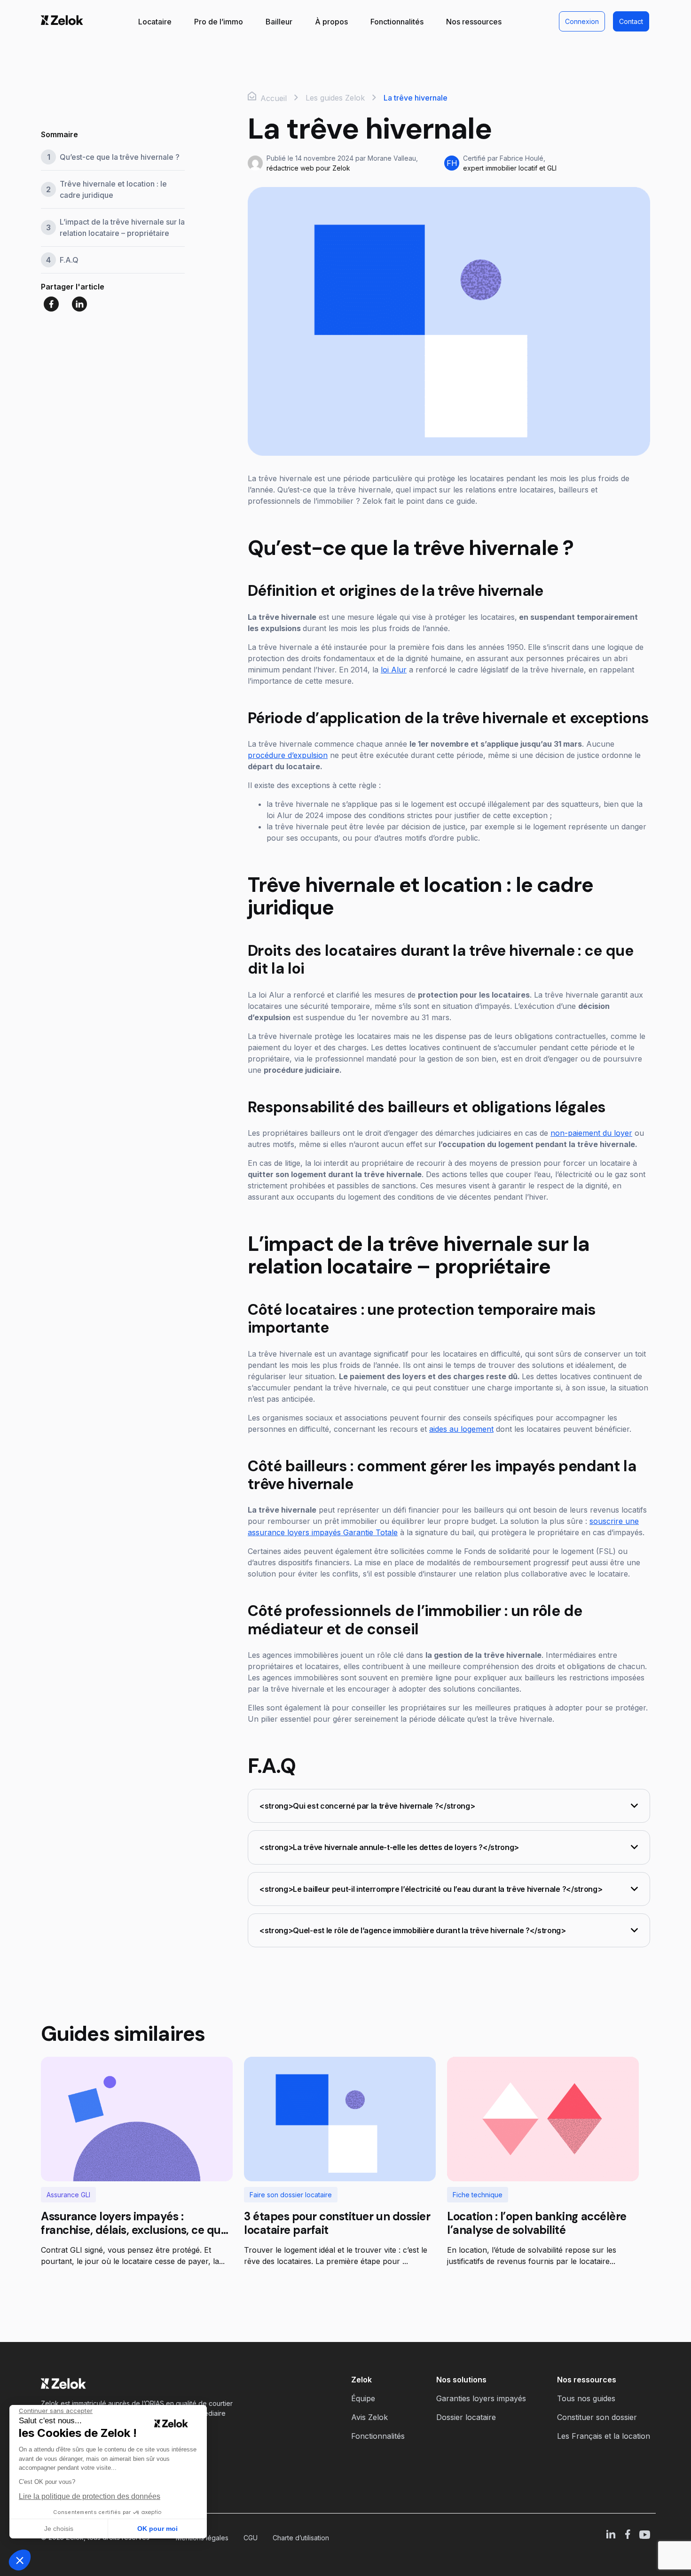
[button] (20, 2560)
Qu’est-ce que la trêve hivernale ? (121, 157)
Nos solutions (461, 2380)
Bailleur (279, 22)
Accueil (272, 98)
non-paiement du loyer (591, 1133)
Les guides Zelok (335, 98)
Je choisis (59, 2529)
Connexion (582, 21)
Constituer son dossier (597, 2417)
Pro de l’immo (219, 22)
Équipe (363, 2398)
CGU (251, 2538)
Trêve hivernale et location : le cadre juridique (113, 189)
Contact (631, 21)
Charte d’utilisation (301, 2538)
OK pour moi (157, 2529)
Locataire (155, 22)
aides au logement (461, 1429)
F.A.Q (69, 260)
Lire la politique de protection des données (90, 2496)
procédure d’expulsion (288, 755)
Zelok (361, 2380)
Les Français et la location (604, 2436)
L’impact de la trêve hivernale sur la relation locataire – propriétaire (122, 227)
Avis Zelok (369, 2417)
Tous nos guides (586, 2398)
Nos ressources (474, 22)
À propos (331, 22)
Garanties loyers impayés (481, 2398)
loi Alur (394, 670)
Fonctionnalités (397, 22)
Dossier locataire (466, 2417)
